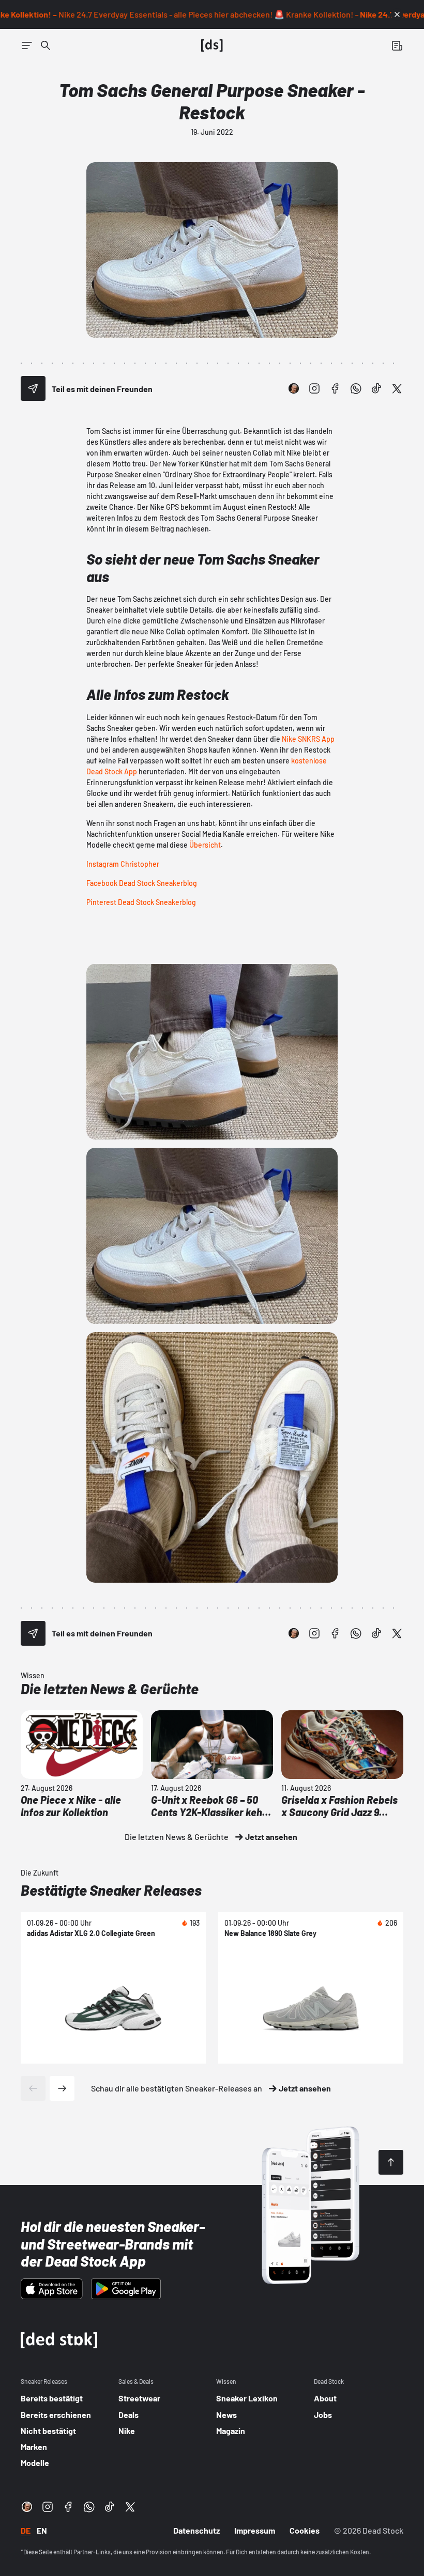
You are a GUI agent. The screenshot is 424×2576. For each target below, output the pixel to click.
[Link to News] (46, 45)
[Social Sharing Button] (33, 388)
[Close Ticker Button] (397, 14)
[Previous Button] (33, 2088)
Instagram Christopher (123, 864)
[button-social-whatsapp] (356, 388)
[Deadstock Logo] (212, 45)
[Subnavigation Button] (27, 45)
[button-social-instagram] (314, 388)
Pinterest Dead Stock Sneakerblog (141, 902)
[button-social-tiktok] (376, 388)
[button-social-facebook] (335, 388)
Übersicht (205, 845)
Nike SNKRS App (308, 739)
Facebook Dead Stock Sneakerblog (142, 883)
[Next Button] (62, 2088)
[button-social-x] (397, 388)
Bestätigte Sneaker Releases (111, 1890)
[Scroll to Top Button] (391, 2162)
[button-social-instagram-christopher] (294, 388)
